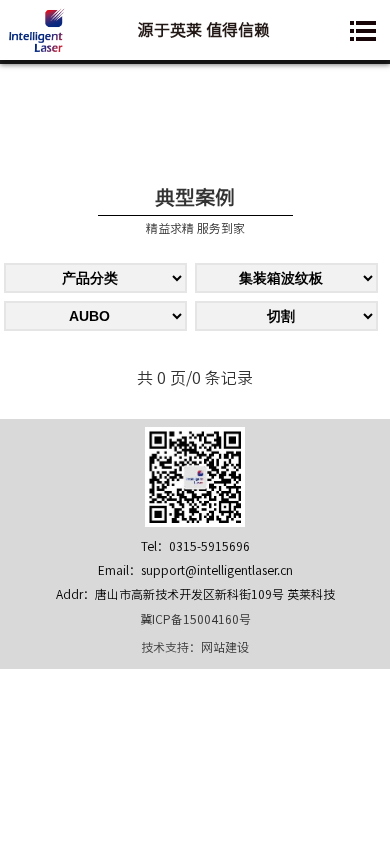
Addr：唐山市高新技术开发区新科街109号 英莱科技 (195, 594)
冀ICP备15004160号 (195, 619)
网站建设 (225, 647)
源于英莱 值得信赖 (204, 30)
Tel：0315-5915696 (195, 546)
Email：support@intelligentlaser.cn (195, 570)
